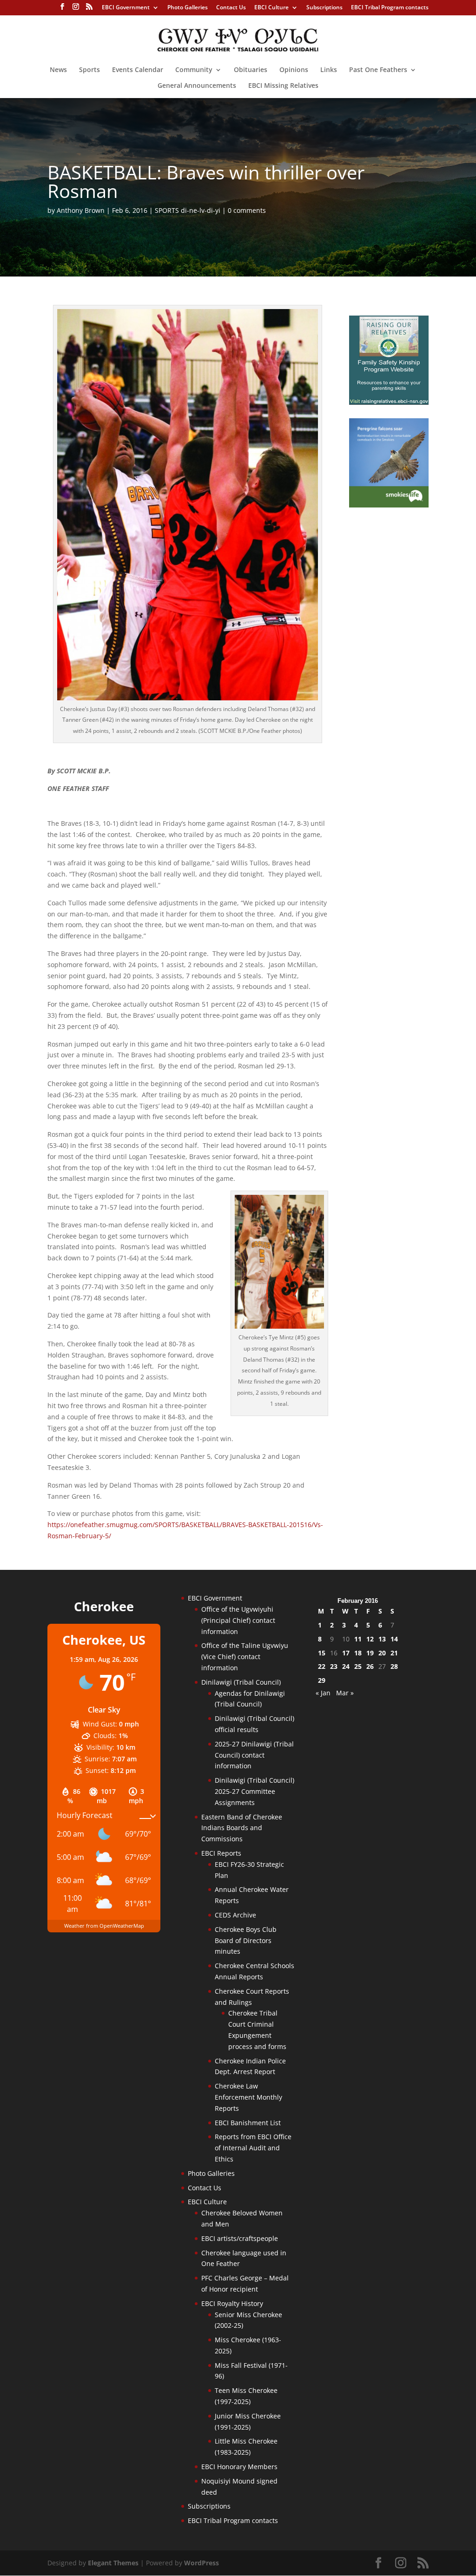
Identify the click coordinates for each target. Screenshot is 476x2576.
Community (194, 70)
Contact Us (231, 8)
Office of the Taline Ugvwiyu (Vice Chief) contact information (245, 1657)
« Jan (323, 1693)
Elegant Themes (113, 2563)
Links (329, 70)
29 (322, 1680)
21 (394, 1653)
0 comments (247, 210)
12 (370, 1639)
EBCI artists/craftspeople (240, 2238)
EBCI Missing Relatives (283, 86)
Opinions (294, 70)
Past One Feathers (378, 70)
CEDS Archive (235, 1915)
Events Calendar (138, 70)
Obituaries (251, 70)
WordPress (202, 2563)
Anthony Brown (81, 210)
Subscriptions (324, 8)
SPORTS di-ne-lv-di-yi (188, 210)
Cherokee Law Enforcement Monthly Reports (248, 2097)
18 (358, 1653)
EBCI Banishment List (248, 2123)
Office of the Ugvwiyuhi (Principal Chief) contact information (238, 1620)
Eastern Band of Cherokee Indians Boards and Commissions (242, 1828)
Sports (89, 70)
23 (334, 1666)
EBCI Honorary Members (239, 2467)
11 (358, 1639)
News (58, 70)
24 (346, 1666)
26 (370, 1666)
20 (382, 1653)
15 (322, 1653)
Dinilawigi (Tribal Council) (241, 1682)
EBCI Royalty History (232, 2303)
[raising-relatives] (389, 402)
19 (370, 1653)
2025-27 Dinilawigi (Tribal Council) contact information (254, 1755)
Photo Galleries (188, 8)
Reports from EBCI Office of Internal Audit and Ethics (253, 2148)
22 (322, 1666)
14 (394, 1639)
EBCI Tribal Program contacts (390, 8)
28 (394, 1666)
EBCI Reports (221, 1853)
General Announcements (197, 86)
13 (382, 1639)
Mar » (345, 1693)
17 (346, 1653)
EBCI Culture (271, 8)
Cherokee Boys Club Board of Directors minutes (246, 1940)
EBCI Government (126, 8)
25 (358, 1666)
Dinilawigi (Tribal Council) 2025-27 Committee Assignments (255, 1791)
